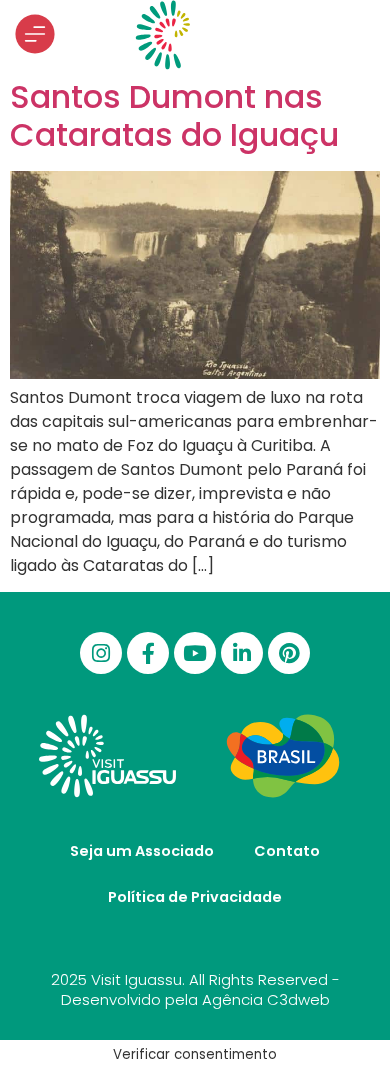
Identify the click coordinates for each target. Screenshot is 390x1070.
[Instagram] (101, 653)
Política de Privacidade (195, 897)
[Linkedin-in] (242, 653)
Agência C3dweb (266, 999)
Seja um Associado (142, 851)
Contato (287, 851)
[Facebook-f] (148, 653)
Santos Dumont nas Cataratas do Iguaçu (174, 115)
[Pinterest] (289, 653)
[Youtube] (195, 653)
